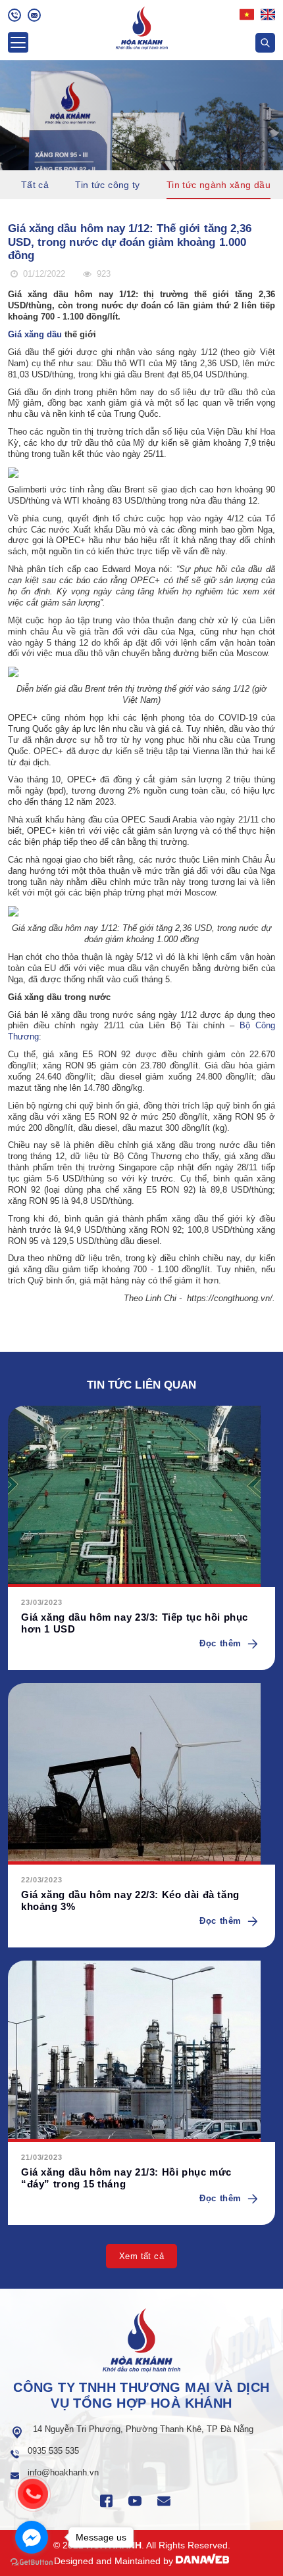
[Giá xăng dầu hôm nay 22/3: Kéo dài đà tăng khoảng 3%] (141, 1774)
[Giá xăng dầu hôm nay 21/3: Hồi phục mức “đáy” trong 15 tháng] (141, 2051)
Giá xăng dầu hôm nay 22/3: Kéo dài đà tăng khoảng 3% (130, 1900)
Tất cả (35, 185)
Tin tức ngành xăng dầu (219, 185)
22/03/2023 (42, 1880)
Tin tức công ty (108, 185)
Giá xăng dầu (35, 334)
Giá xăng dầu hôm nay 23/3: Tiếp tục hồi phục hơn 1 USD (135, 1623)
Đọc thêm (220, 1643)
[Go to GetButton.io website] (32, 2563)
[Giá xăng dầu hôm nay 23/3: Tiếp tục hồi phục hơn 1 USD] (141, 1496)
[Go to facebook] (32, 2537)
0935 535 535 (53, 2451)
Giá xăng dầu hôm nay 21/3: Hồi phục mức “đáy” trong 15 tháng (126, 2178)
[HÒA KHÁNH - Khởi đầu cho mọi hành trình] (142, 27)
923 (102, 274)
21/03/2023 (42, 2157)
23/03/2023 (42, 1602)
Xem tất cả (141, 2256)
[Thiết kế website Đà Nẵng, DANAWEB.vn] (203, 2561)
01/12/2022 (43, 274)
